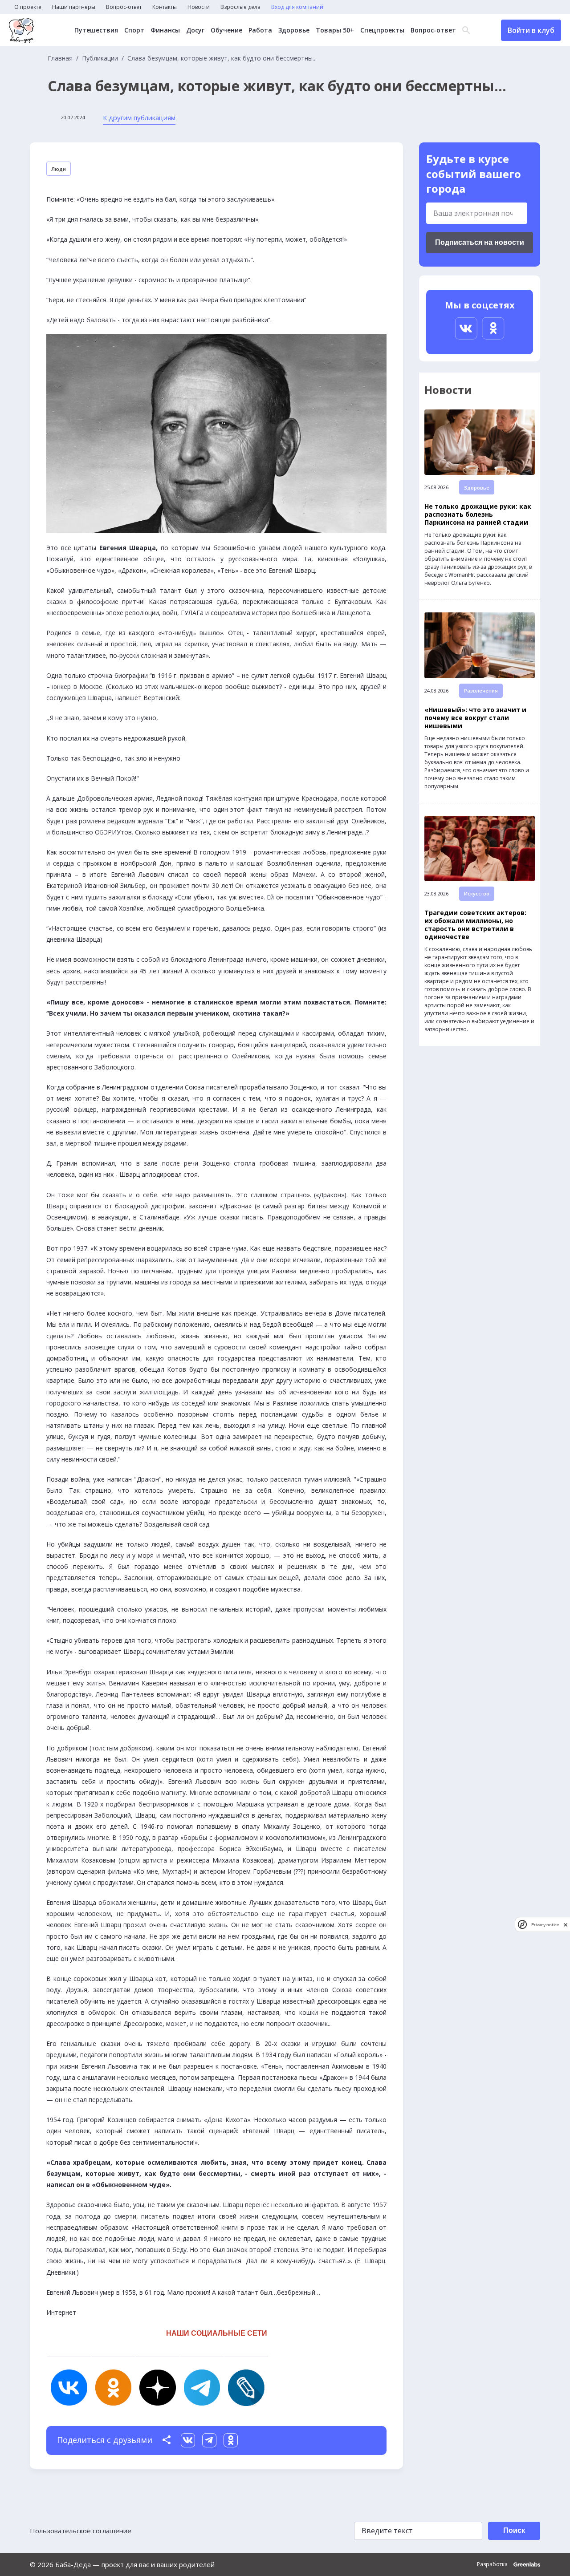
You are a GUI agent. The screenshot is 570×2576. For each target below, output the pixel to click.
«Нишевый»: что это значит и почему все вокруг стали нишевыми (475, 718)
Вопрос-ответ (124, 7)
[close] (566, 1925)
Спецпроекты (382, 30)
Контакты (165, 7)
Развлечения (481, 691)
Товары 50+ (335, 30)
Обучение (226, 30)
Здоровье (294, 30)
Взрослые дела (240, 7)
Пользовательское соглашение (81, 2531)
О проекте (28, 7)
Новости (199, 7)
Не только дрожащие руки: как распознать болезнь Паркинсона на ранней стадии (478, 514)
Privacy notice (545, 1925)
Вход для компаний (297, 7)
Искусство (477, 893)
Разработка (493, 2564)
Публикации (100, 58)
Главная (60, 58)
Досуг (195, 30)
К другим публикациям (139, 117)
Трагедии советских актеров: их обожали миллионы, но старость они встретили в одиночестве (475, 925)
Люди (59, 169)
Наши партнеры (74, 7)
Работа (260, 30)
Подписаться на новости (480, 242)
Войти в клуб (531, 30)
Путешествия (96, 30)
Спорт (134, 30)
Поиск (514, 2530)
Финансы (165, 30)
